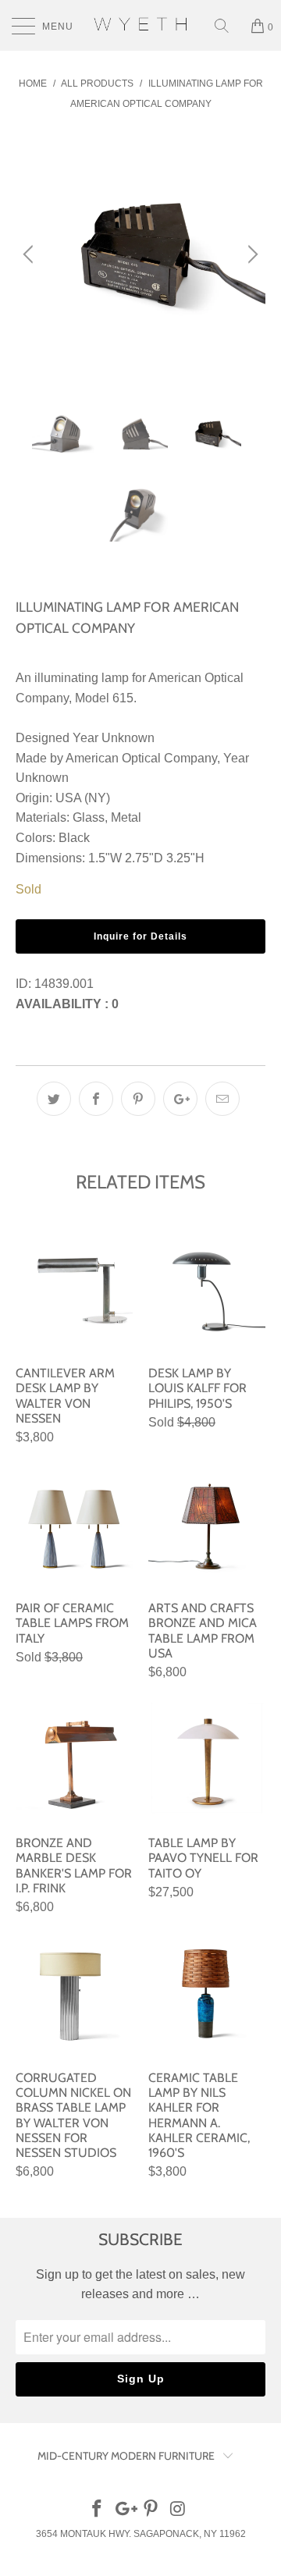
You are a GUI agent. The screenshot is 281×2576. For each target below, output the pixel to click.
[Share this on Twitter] (54, 1099)
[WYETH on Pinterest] (151, 2510)
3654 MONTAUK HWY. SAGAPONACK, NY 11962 (141, 2534)
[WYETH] (140, 25)
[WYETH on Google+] (124, 2510)
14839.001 (64, 984)
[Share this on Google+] (180, 1099)
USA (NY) (83, 798)
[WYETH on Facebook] (98, 2510)
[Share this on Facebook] (96, 1099)
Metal (126, 817)
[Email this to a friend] (222, 1099)
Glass (89, 817)
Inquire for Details (140, 936)
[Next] (251, 254)
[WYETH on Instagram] (179, 2510)
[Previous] (30, 254)
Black (74, 838)
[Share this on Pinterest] (138, 1099)
